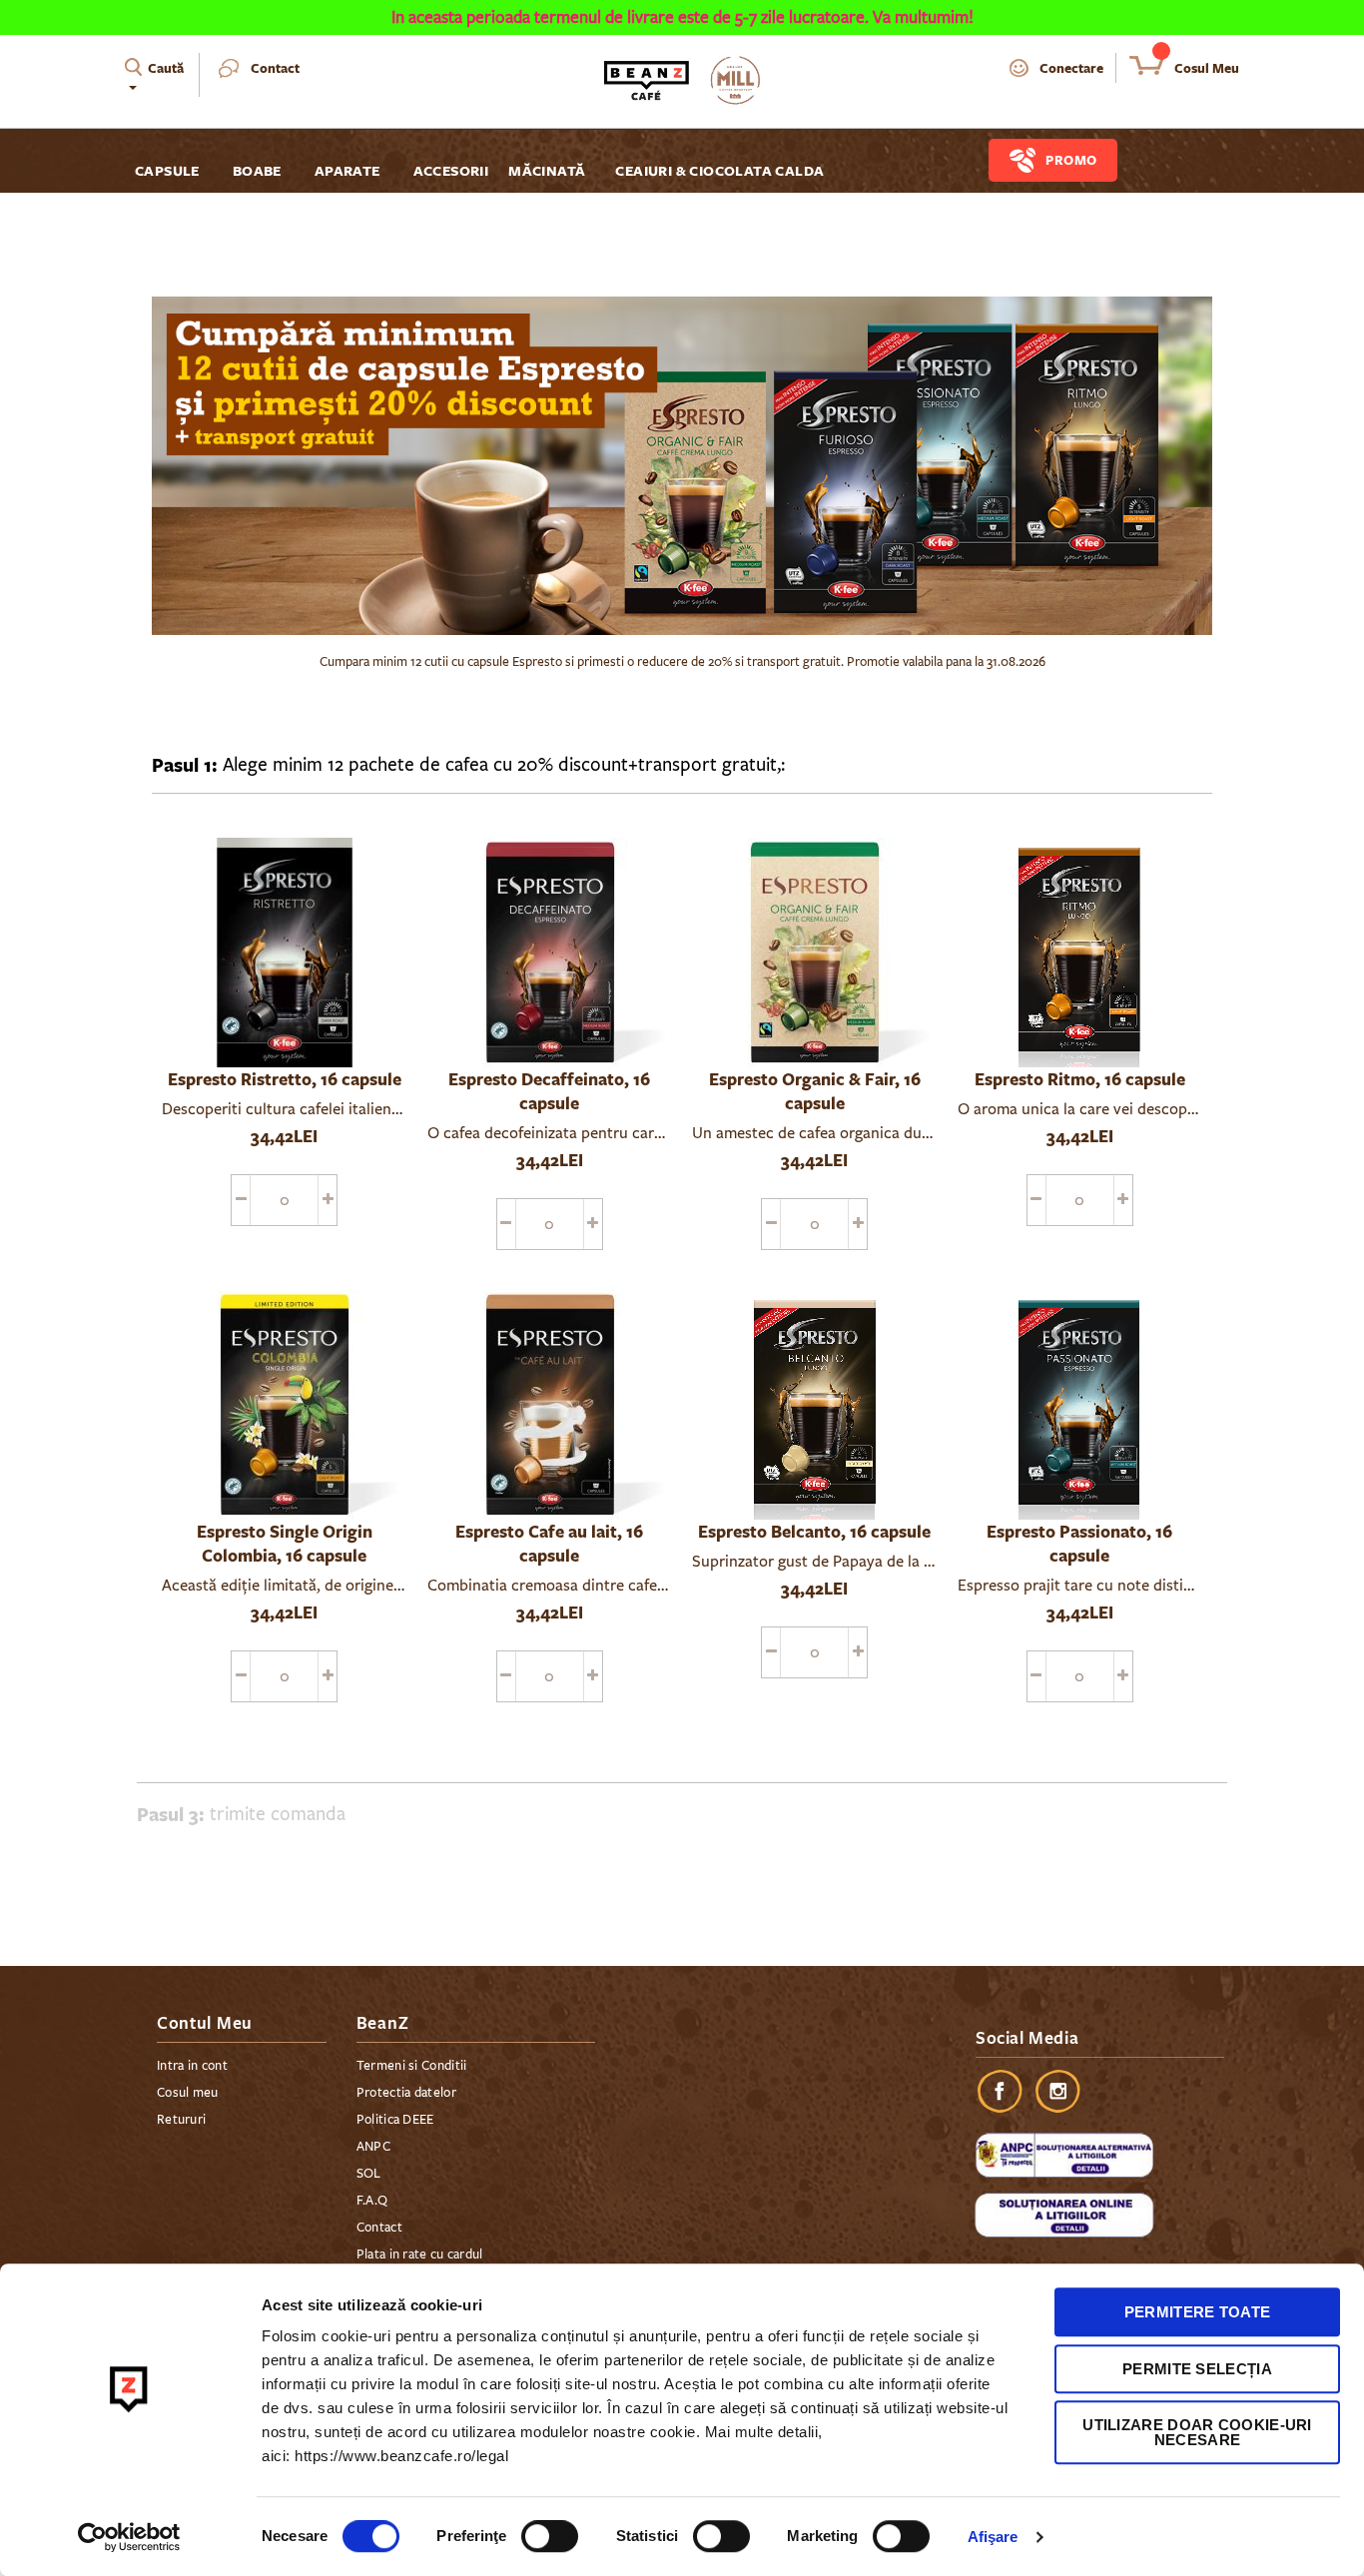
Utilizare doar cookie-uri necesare (1197, 2432)
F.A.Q (372, 2201)
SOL (369, 2174)
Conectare (1071, 68)
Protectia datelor (406, 2093)
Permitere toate (1198, 2312)
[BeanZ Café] (682, 80)
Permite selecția (1197, 2369)
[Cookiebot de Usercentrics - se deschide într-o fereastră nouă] (129, 2537)
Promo (1071, 160)
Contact (275, 68)
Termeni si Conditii (412, 2066)
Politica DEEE (395, 2120)
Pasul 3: (171, 1814)
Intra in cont (192, 2066)
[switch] (550, 2538)
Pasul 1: (185, 765)
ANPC (373, 2147)
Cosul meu (188, 2093)
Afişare (993, 2537)
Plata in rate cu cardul (420, 2254)
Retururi (181, 2120)
